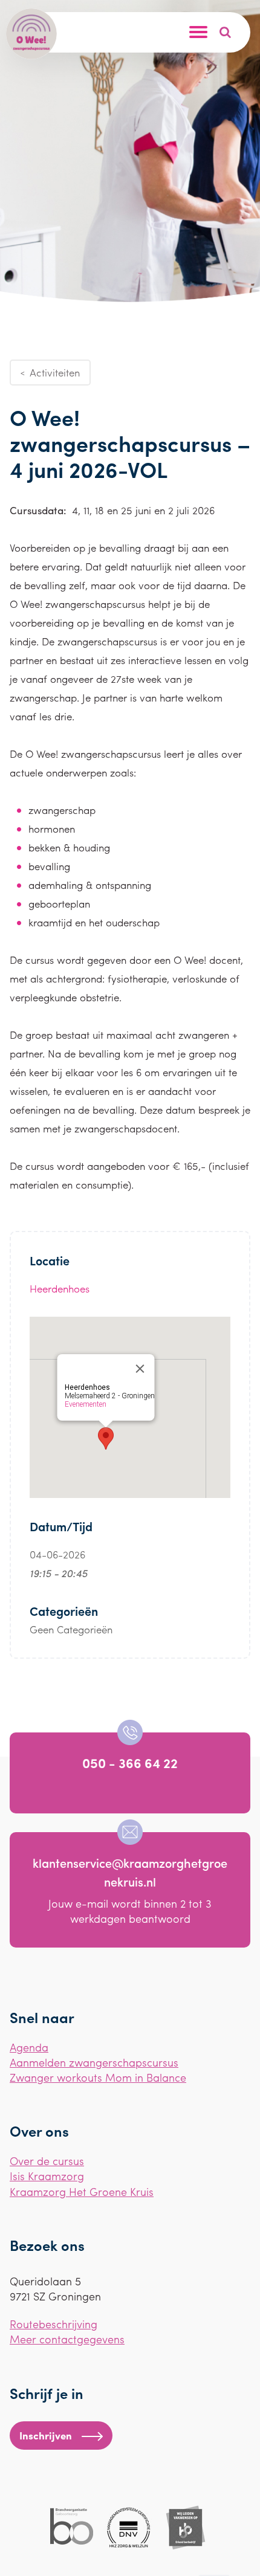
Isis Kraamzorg (47, 2176)
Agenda (29, 2047)
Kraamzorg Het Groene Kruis (82, 2191)
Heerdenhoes (60, 1288)
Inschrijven (46, 2435)
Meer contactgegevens (67, 2339)
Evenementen (86, 1404)
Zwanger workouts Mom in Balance (98, 2077)
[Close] (140, 1369)
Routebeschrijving (54, 2324)
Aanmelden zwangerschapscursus (94, 2062)
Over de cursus (47, 2161)
